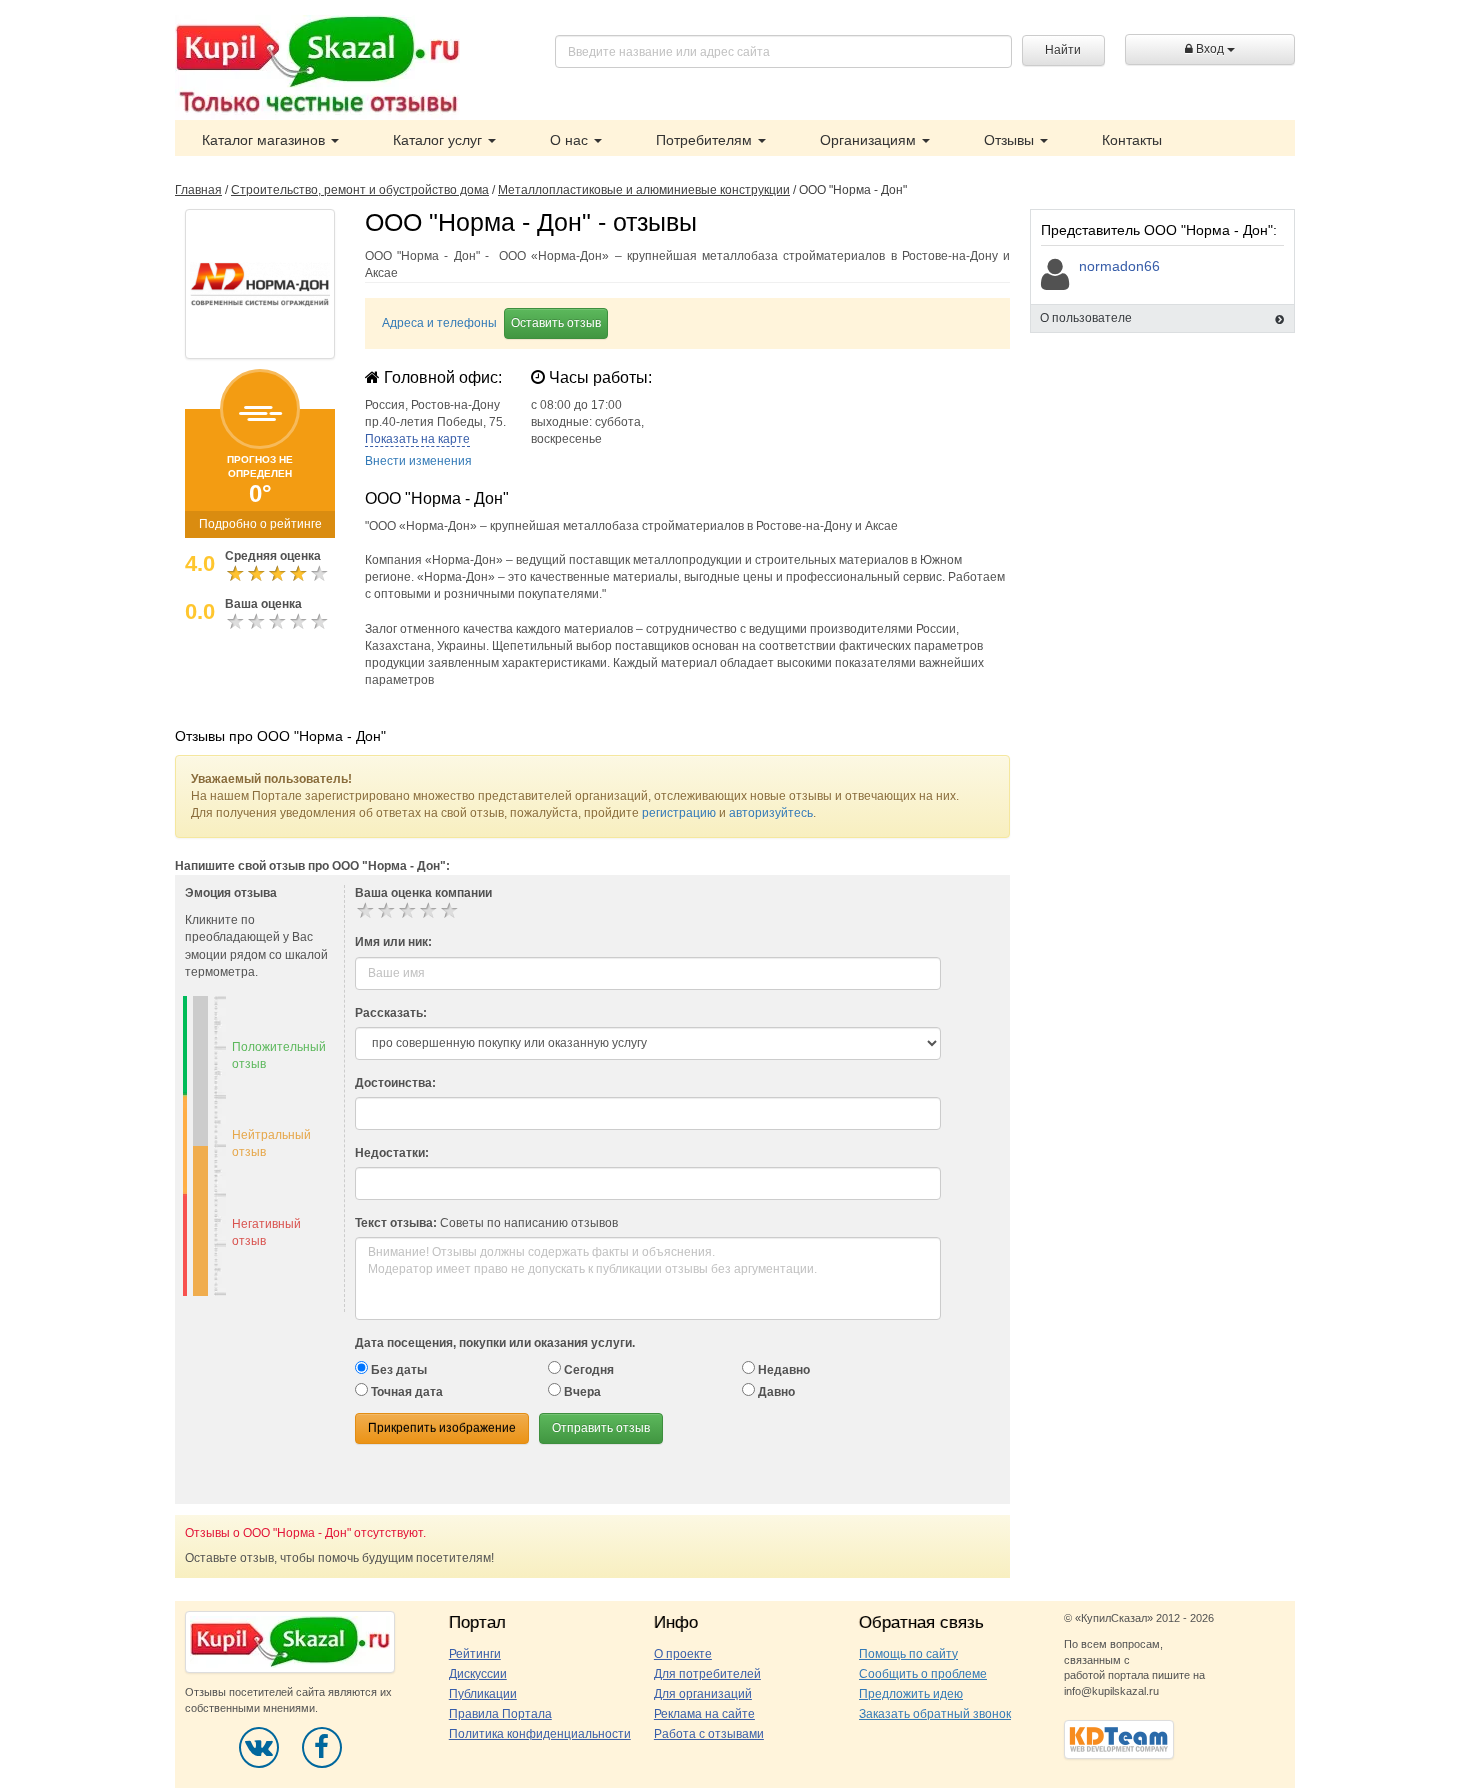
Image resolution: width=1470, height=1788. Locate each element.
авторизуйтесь (771, 813)
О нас (571, 140)
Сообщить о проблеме (923, 1674)
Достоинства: (395, 1083)
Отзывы (1011, 140)
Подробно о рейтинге (260, 524)
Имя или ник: (393, 942)
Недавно (782, 1370)
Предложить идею (911, 1694)
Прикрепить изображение (442, 1428)
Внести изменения (418, 461)
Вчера (581, 1392)
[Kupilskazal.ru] (317, 67)
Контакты (1132, 140)
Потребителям (706, 140)
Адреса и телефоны (439, 323)
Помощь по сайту (908, 1654)
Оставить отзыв (556, 323)
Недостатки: (392, 1153)
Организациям (870, 140)
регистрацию (679, 813)
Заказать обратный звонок (935, 1714)
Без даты (397, 1370)
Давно (775, 1392)
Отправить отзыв (601, 1428)
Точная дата (405, 1392)
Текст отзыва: (396, 1223)
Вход (1210, 49)
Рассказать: (391, 1013)
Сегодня (587, 1370)
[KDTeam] (1119, 1738)
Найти (1063, 50)
